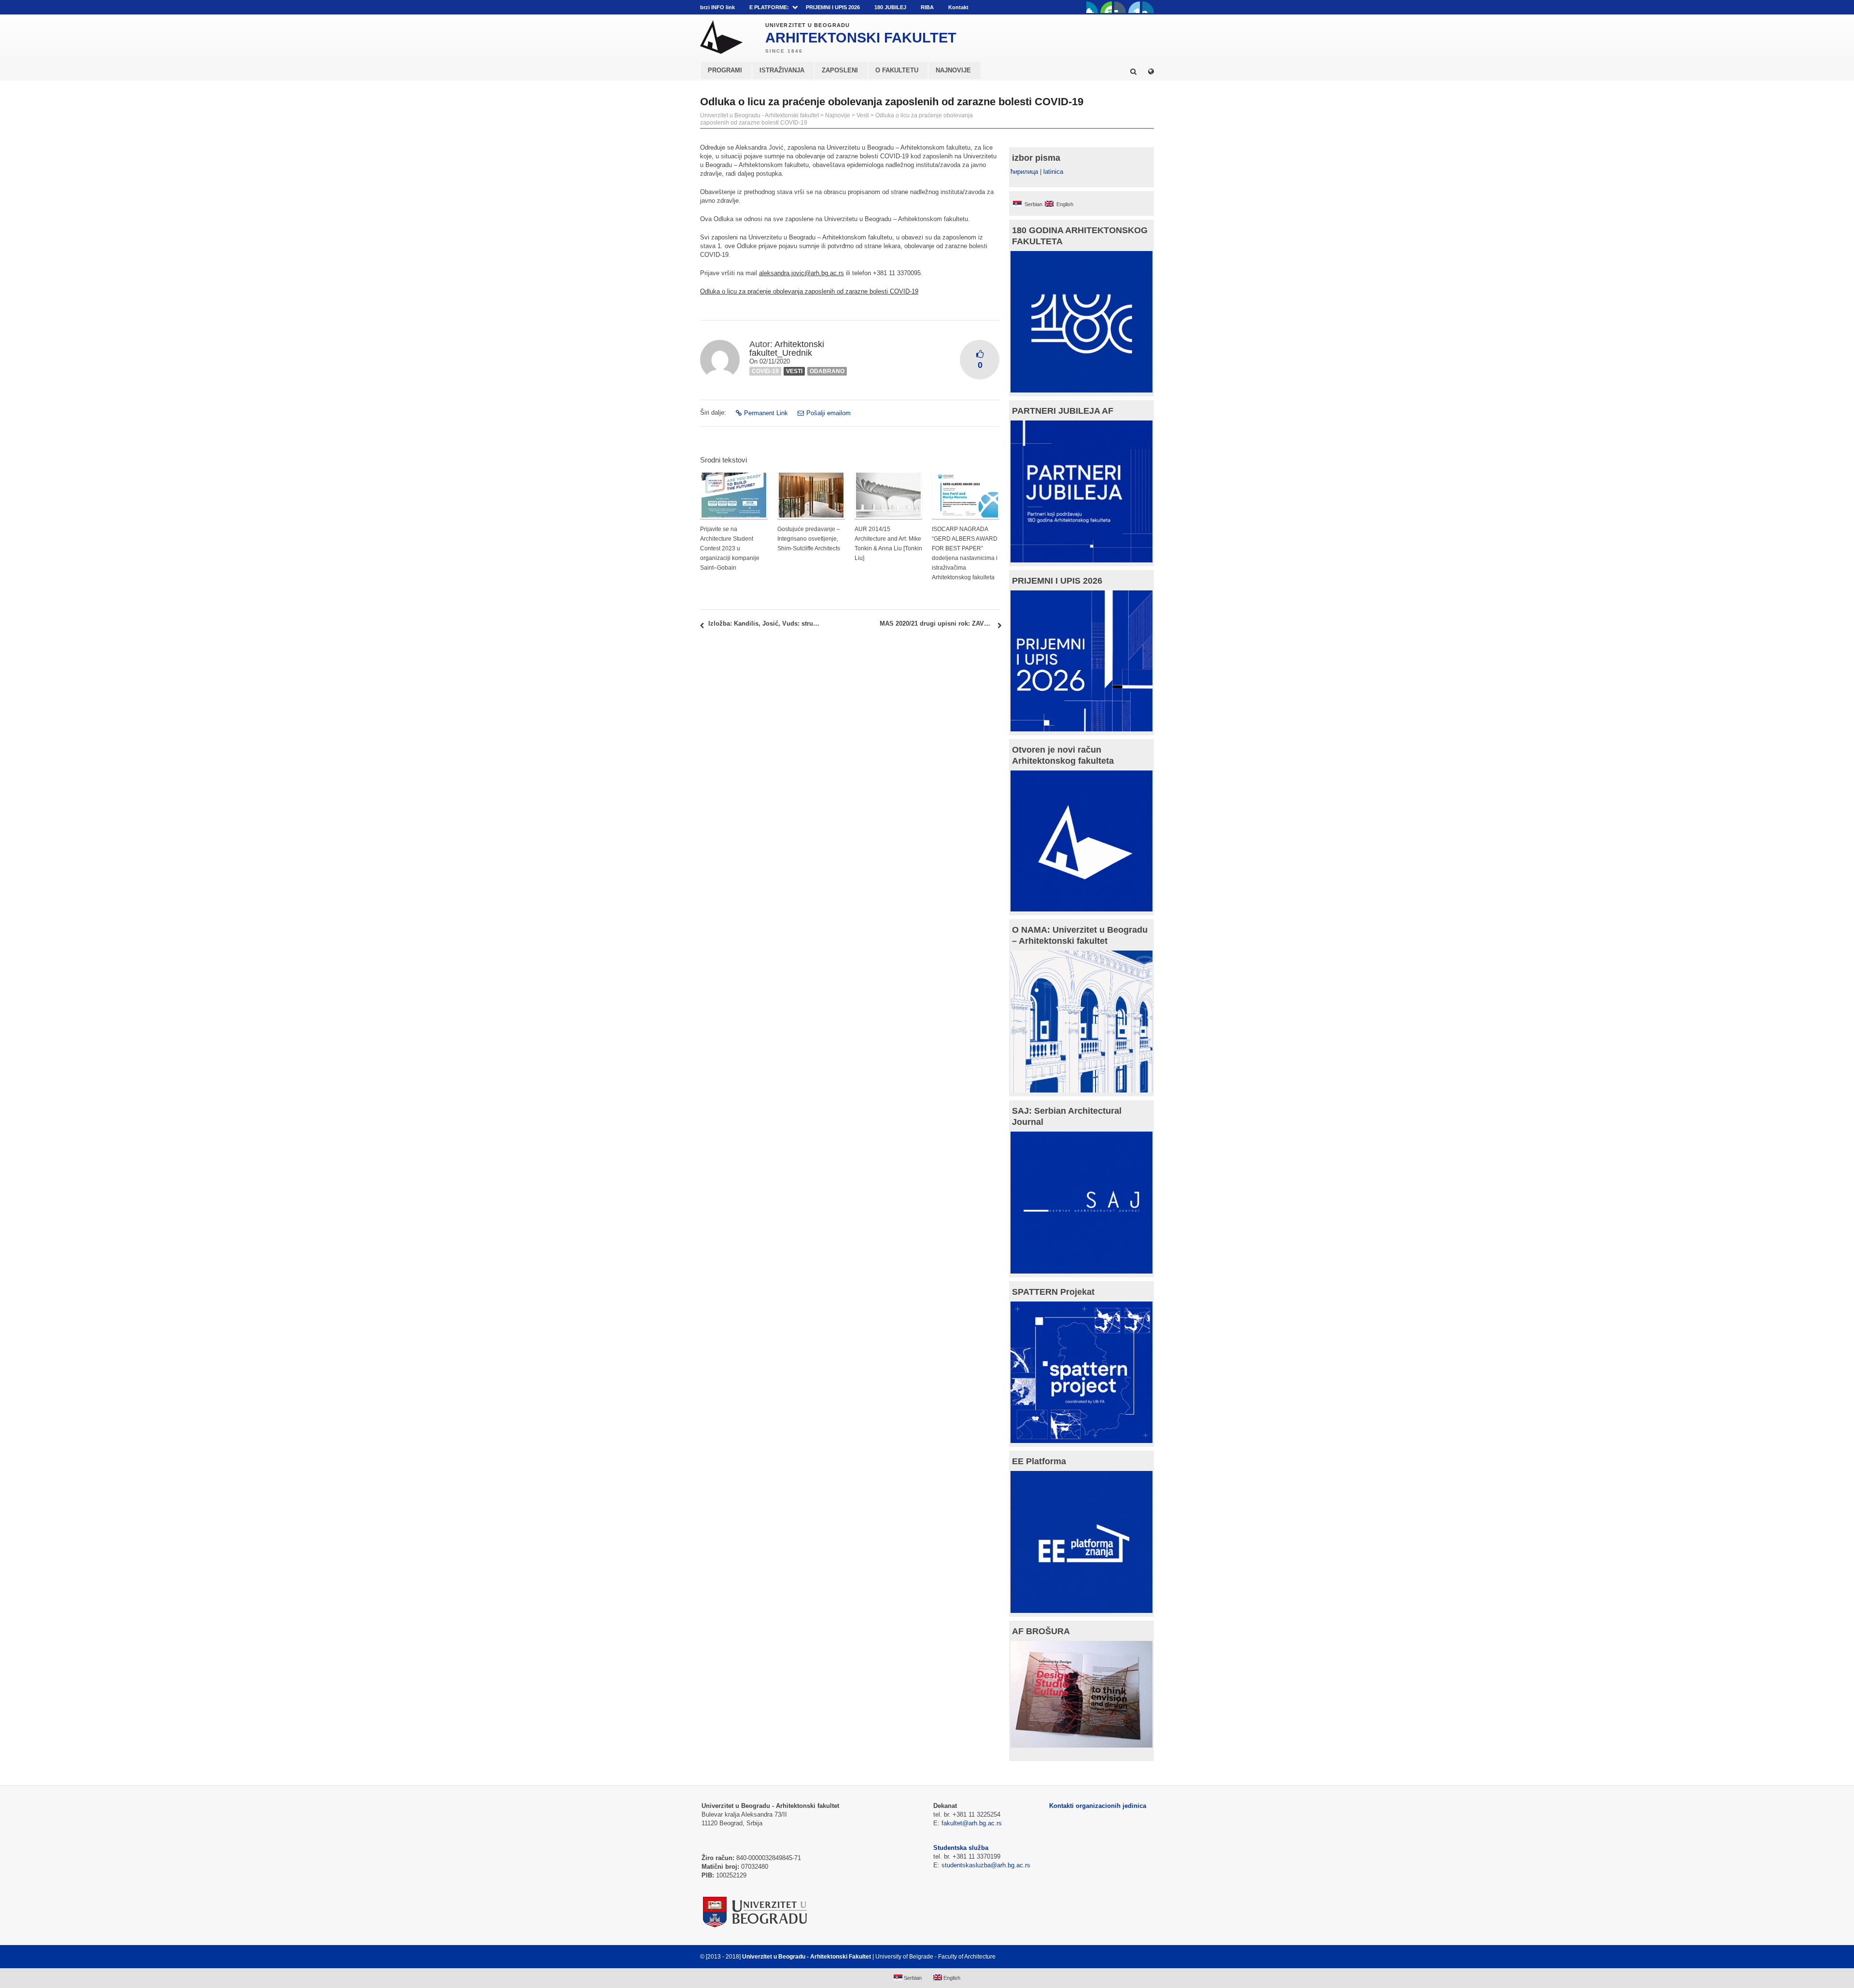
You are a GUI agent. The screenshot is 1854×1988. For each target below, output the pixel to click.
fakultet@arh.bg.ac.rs (972, 1823)
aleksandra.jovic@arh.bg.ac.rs (801, 273)
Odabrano (827, 371)
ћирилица (1024, 172)
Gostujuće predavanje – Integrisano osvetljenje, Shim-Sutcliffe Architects (809, 539)
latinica (1053, 172)
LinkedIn (1134, 7)
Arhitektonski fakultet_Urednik (787, 349)
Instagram (1148, 7)
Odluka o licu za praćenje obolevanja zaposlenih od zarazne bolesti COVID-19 (809, 291)
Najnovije (838, 115)
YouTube (1106, 7)
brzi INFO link (717, 7)
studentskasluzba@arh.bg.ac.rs (986, 1865)
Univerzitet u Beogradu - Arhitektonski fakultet (759, 115)
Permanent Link (766, 413)
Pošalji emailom (829, 413)
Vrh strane (1130, 1957)
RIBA (927, 7)
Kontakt (958, 7)
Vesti (863, 115)
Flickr (1120, 7)
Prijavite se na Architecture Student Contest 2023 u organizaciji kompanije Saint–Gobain (730, 548)
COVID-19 (765, 371)
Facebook (1092, 7)
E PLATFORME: (769, 7)
